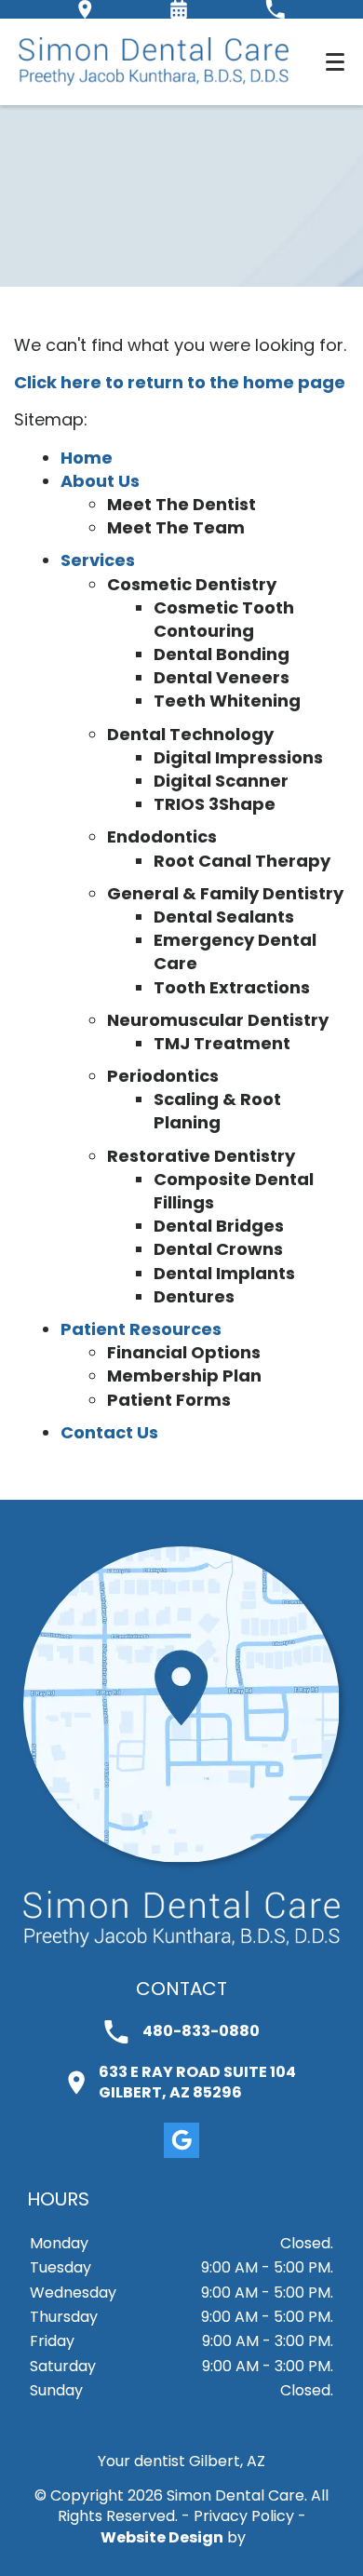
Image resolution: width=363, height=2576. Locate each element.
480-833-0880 (201, 2031)
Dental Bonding (222, 654)
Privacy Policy (244, 2516)
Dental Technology (190, 734)
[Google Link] (181, 2140)
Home (87, 458)
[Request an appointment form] (179, 9)
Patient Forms (169, 1400)
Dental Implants (224, 1273)
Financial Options (184, 1352)
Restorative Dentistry (201, 1156)
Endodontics (162, 836)
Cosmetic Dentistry (192, 584)
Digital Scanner (221, 781)
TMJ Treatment (222, 1043)
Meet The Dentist (181, 504)
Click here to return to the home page (180, 382)
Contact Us (109, 1432)
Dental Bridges (219, 1226)
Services (98, 560)
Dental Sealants (224, 917)
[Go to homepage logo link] (181, 1919)
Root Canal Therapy (242, 861)
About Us (100, 481)
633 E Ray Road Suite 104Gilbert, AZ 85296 (197, 2083)
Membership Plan (184, 1376)
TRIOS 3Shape (215, 804)
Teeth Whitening (227, 701)
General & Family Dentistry (225, 893)
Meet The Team (176, 527)
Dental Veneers (222, 677)
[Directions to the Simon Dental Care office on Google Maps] (85, 9)
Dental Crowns (218, 1249)
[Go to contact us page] (181, 1858)
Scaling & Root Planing (217, 1111)
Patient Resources (141, 1329)
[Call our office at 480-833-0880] (275, 9)
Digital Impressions (238, 757)
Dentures (194, 1296)
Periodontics (163, 1076)
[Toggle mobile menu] (335, 62)
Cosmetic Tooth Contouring (224, 619)
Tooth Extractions (232, 987)
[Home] (154, 62)
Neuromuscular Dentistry (218, 1020)
